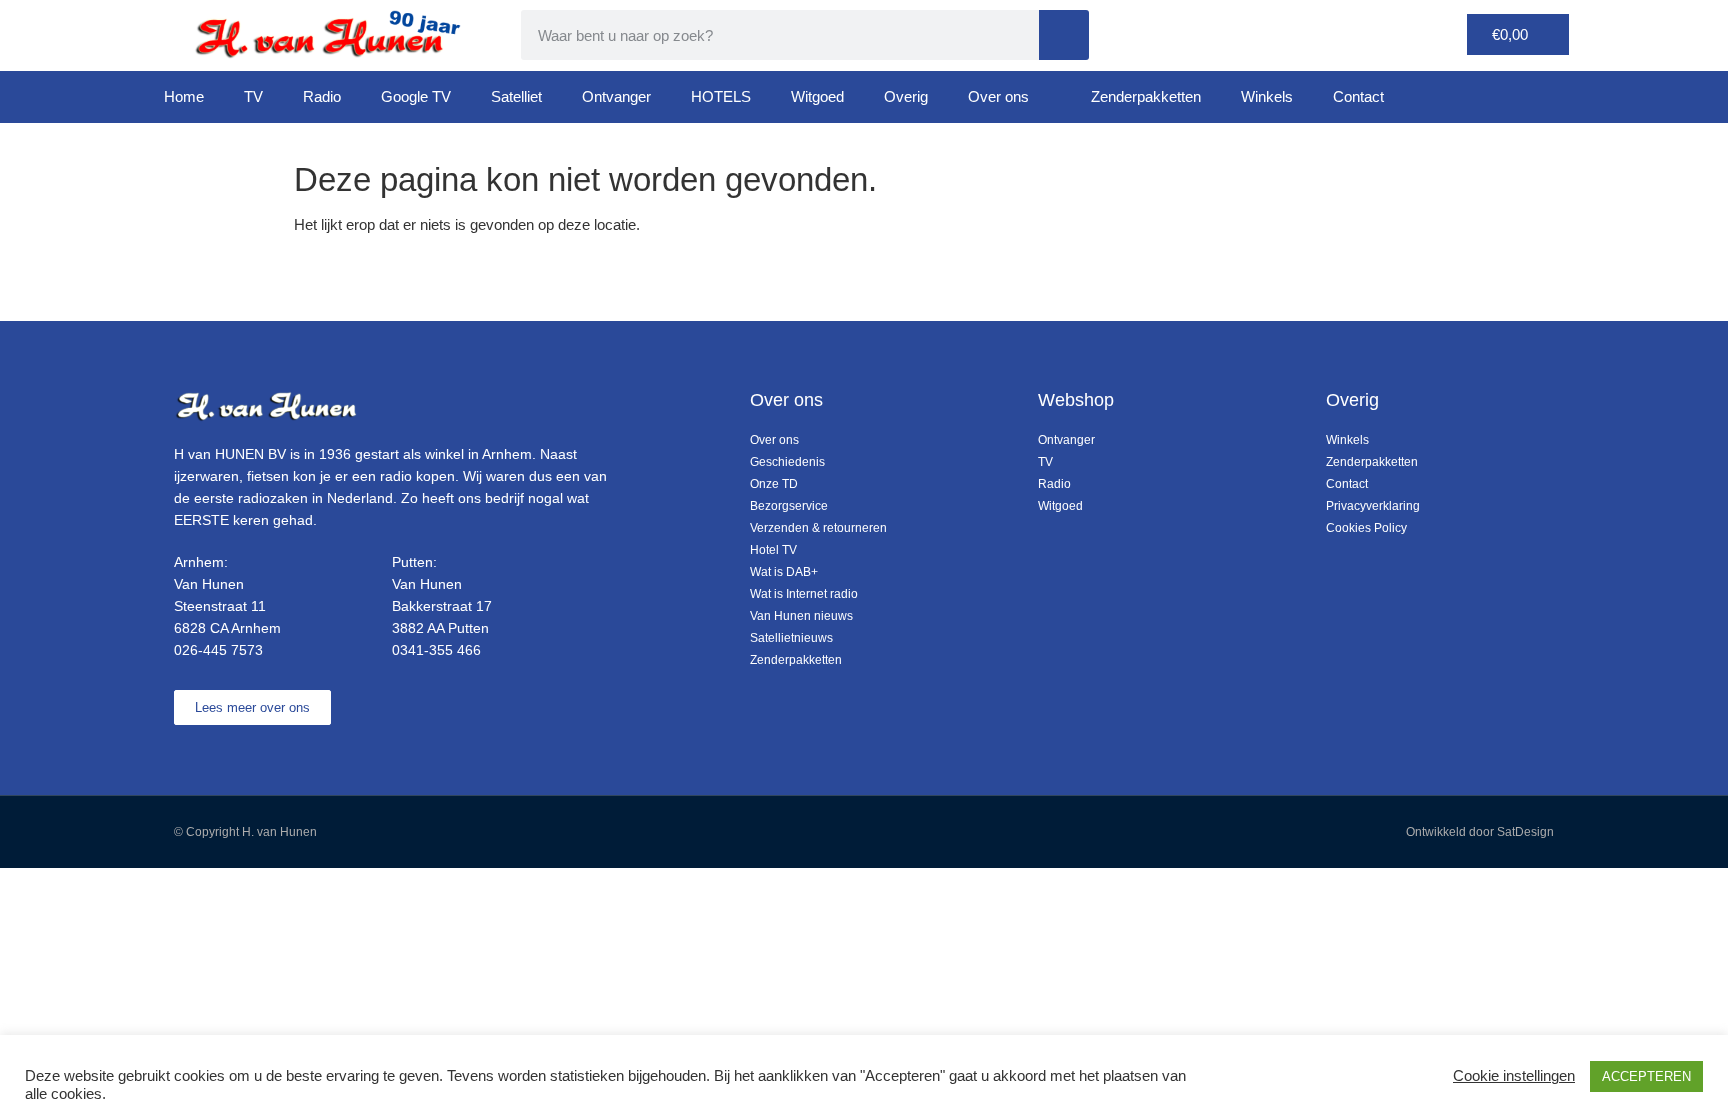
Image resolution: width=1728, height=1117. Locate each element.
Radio (322, 96)
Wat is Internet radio (804, 594)
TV (253, 96)
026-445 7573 (218, 650)
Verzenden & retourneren (818, 528)
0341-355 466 (436, 650)
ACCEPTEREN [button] (1646, 1076)
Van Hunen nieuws (801, 616)
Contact (1358, 96)
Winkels (1267, 96)
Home (184, 96)
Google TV (416, 96)
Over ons (998, 96)
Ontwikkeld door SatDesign (1480, 832)
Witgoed (817, 96)
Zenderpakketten (1146, 96)
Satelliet (516, 96)
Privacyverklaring (1373, 506)
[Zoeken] (1064, 35)
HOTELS (721, 96)
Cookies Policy (1366, 528)
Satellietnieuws (791, 638)
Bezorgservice (789, 506)
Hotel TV (773, 550)
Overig (906, 96)
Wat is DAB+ (784, 572)
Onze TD (774, 484)
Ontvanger (616, 96)
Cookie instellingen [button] (1514, 1076)
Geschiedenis (787, 462)
